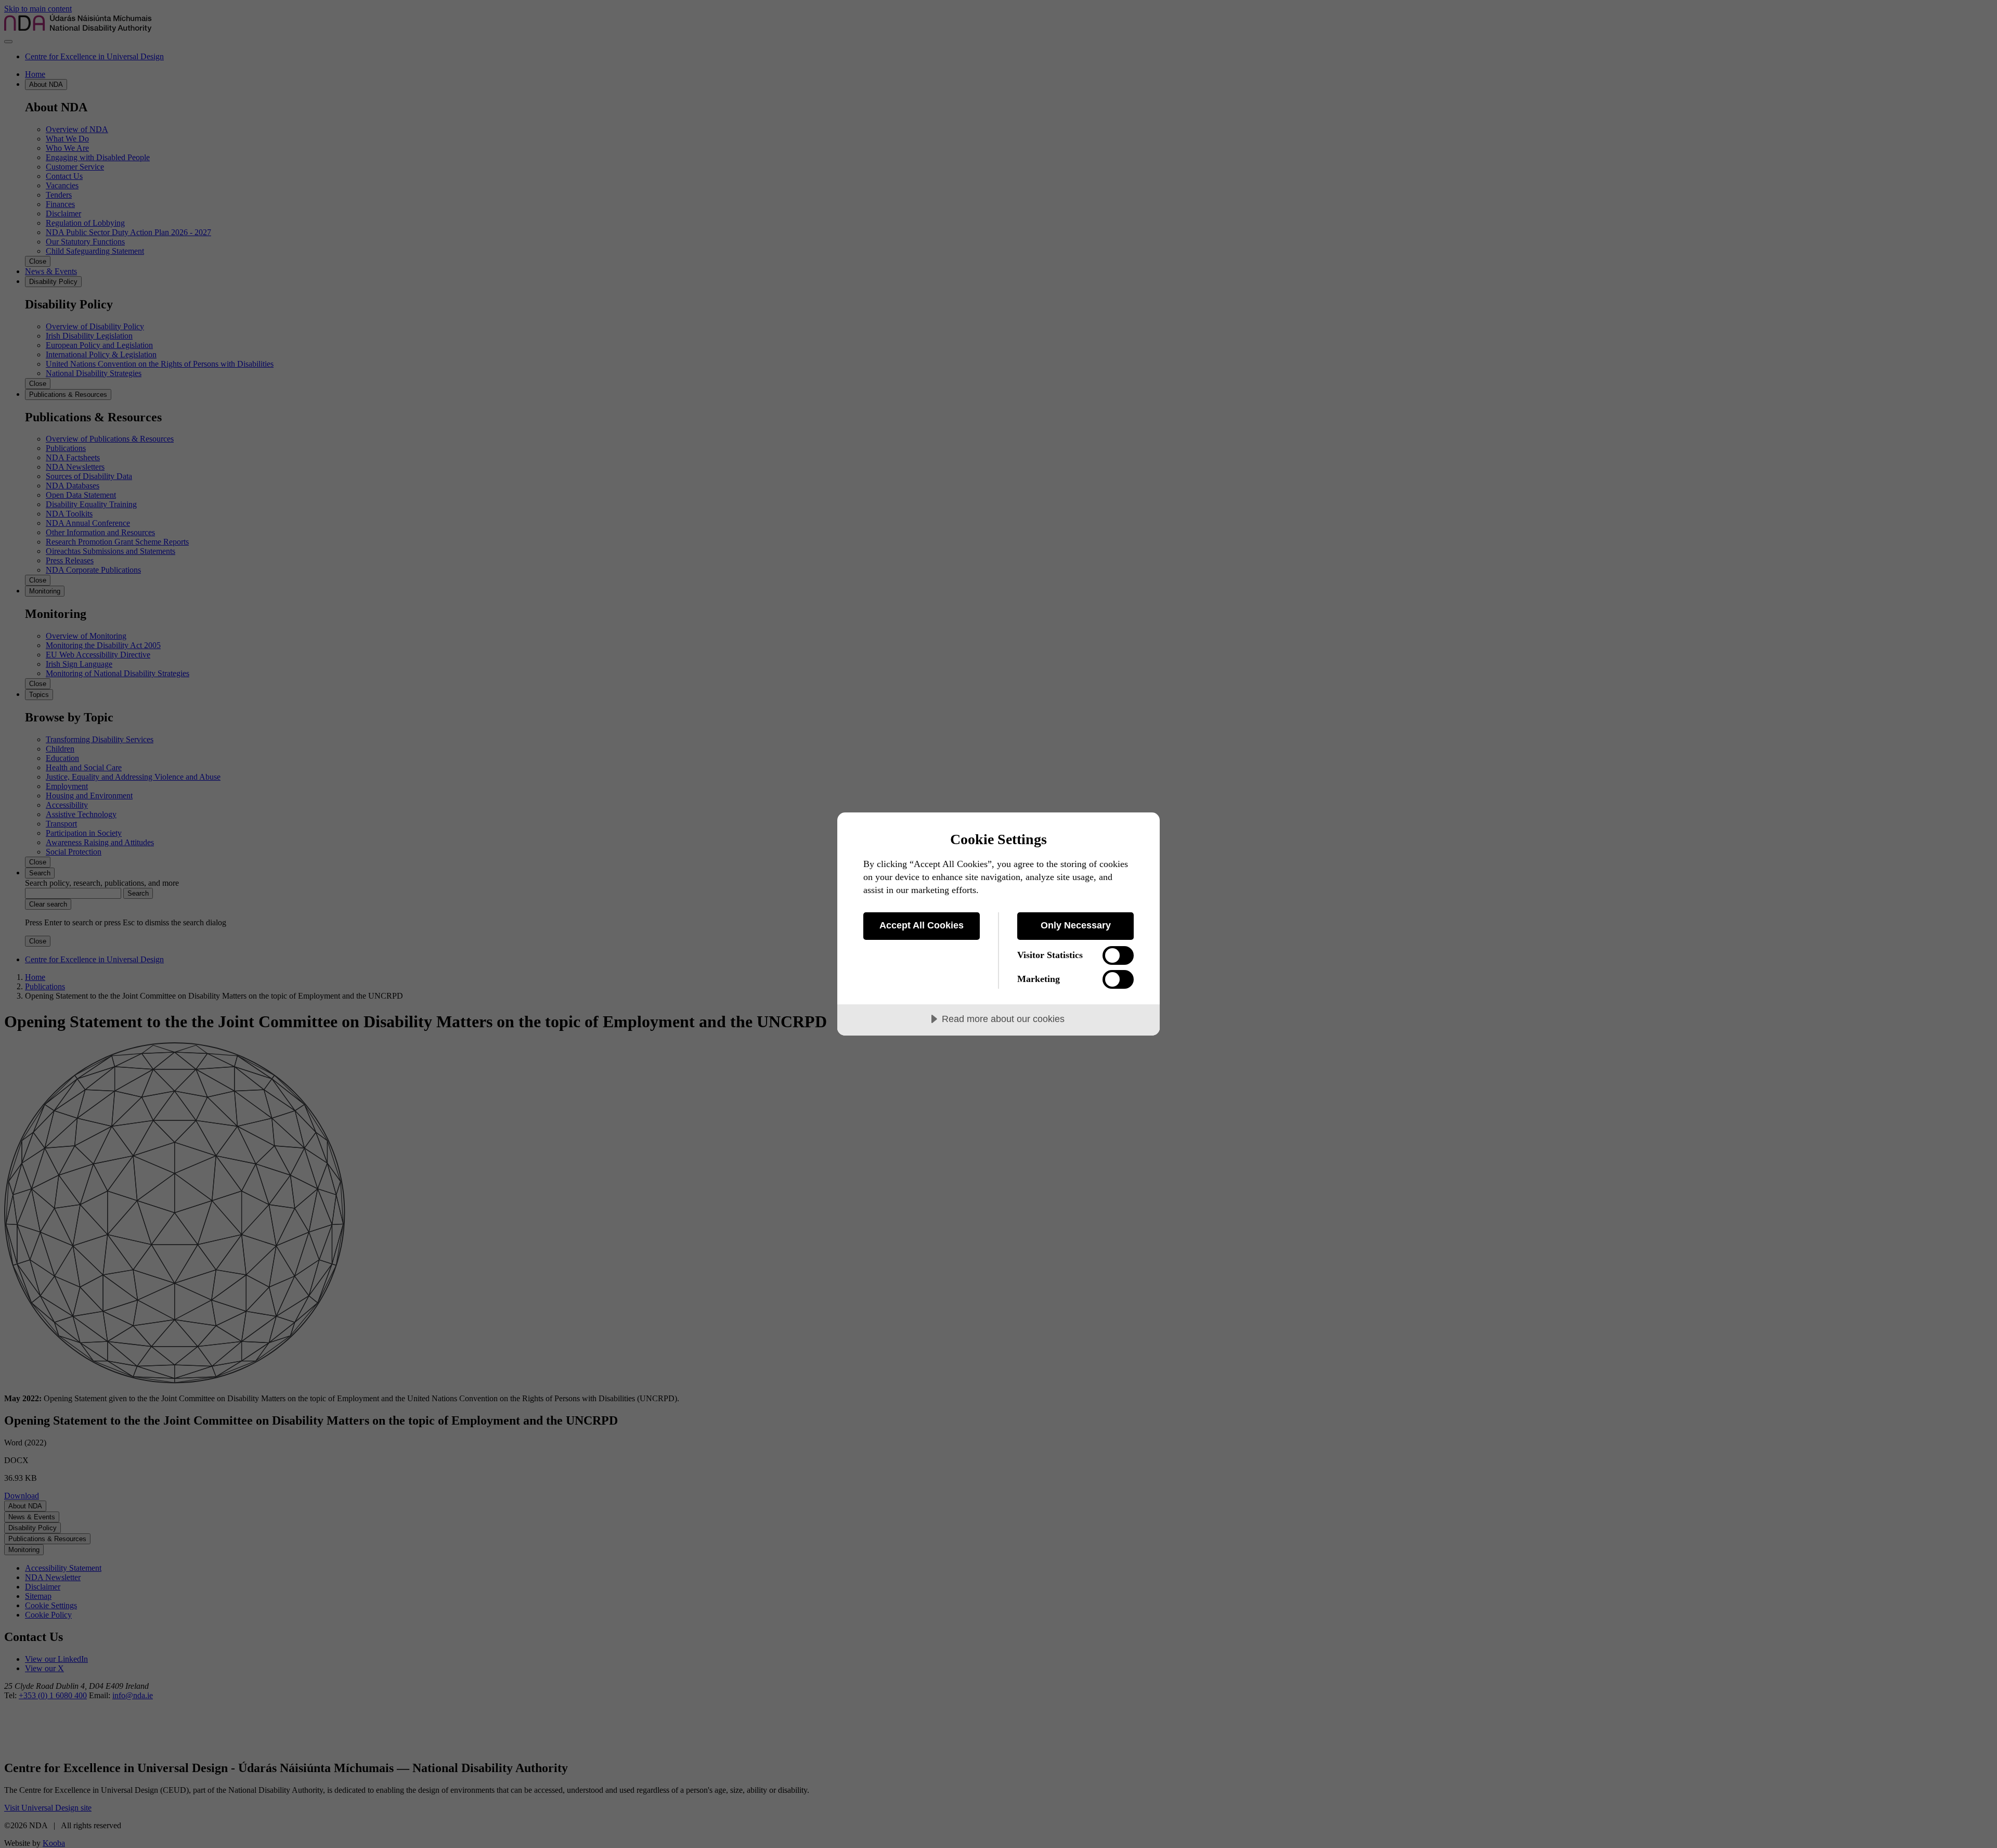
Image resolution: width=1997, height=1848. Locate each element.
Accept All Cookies (922, 925)
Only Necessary (1076, 925)
